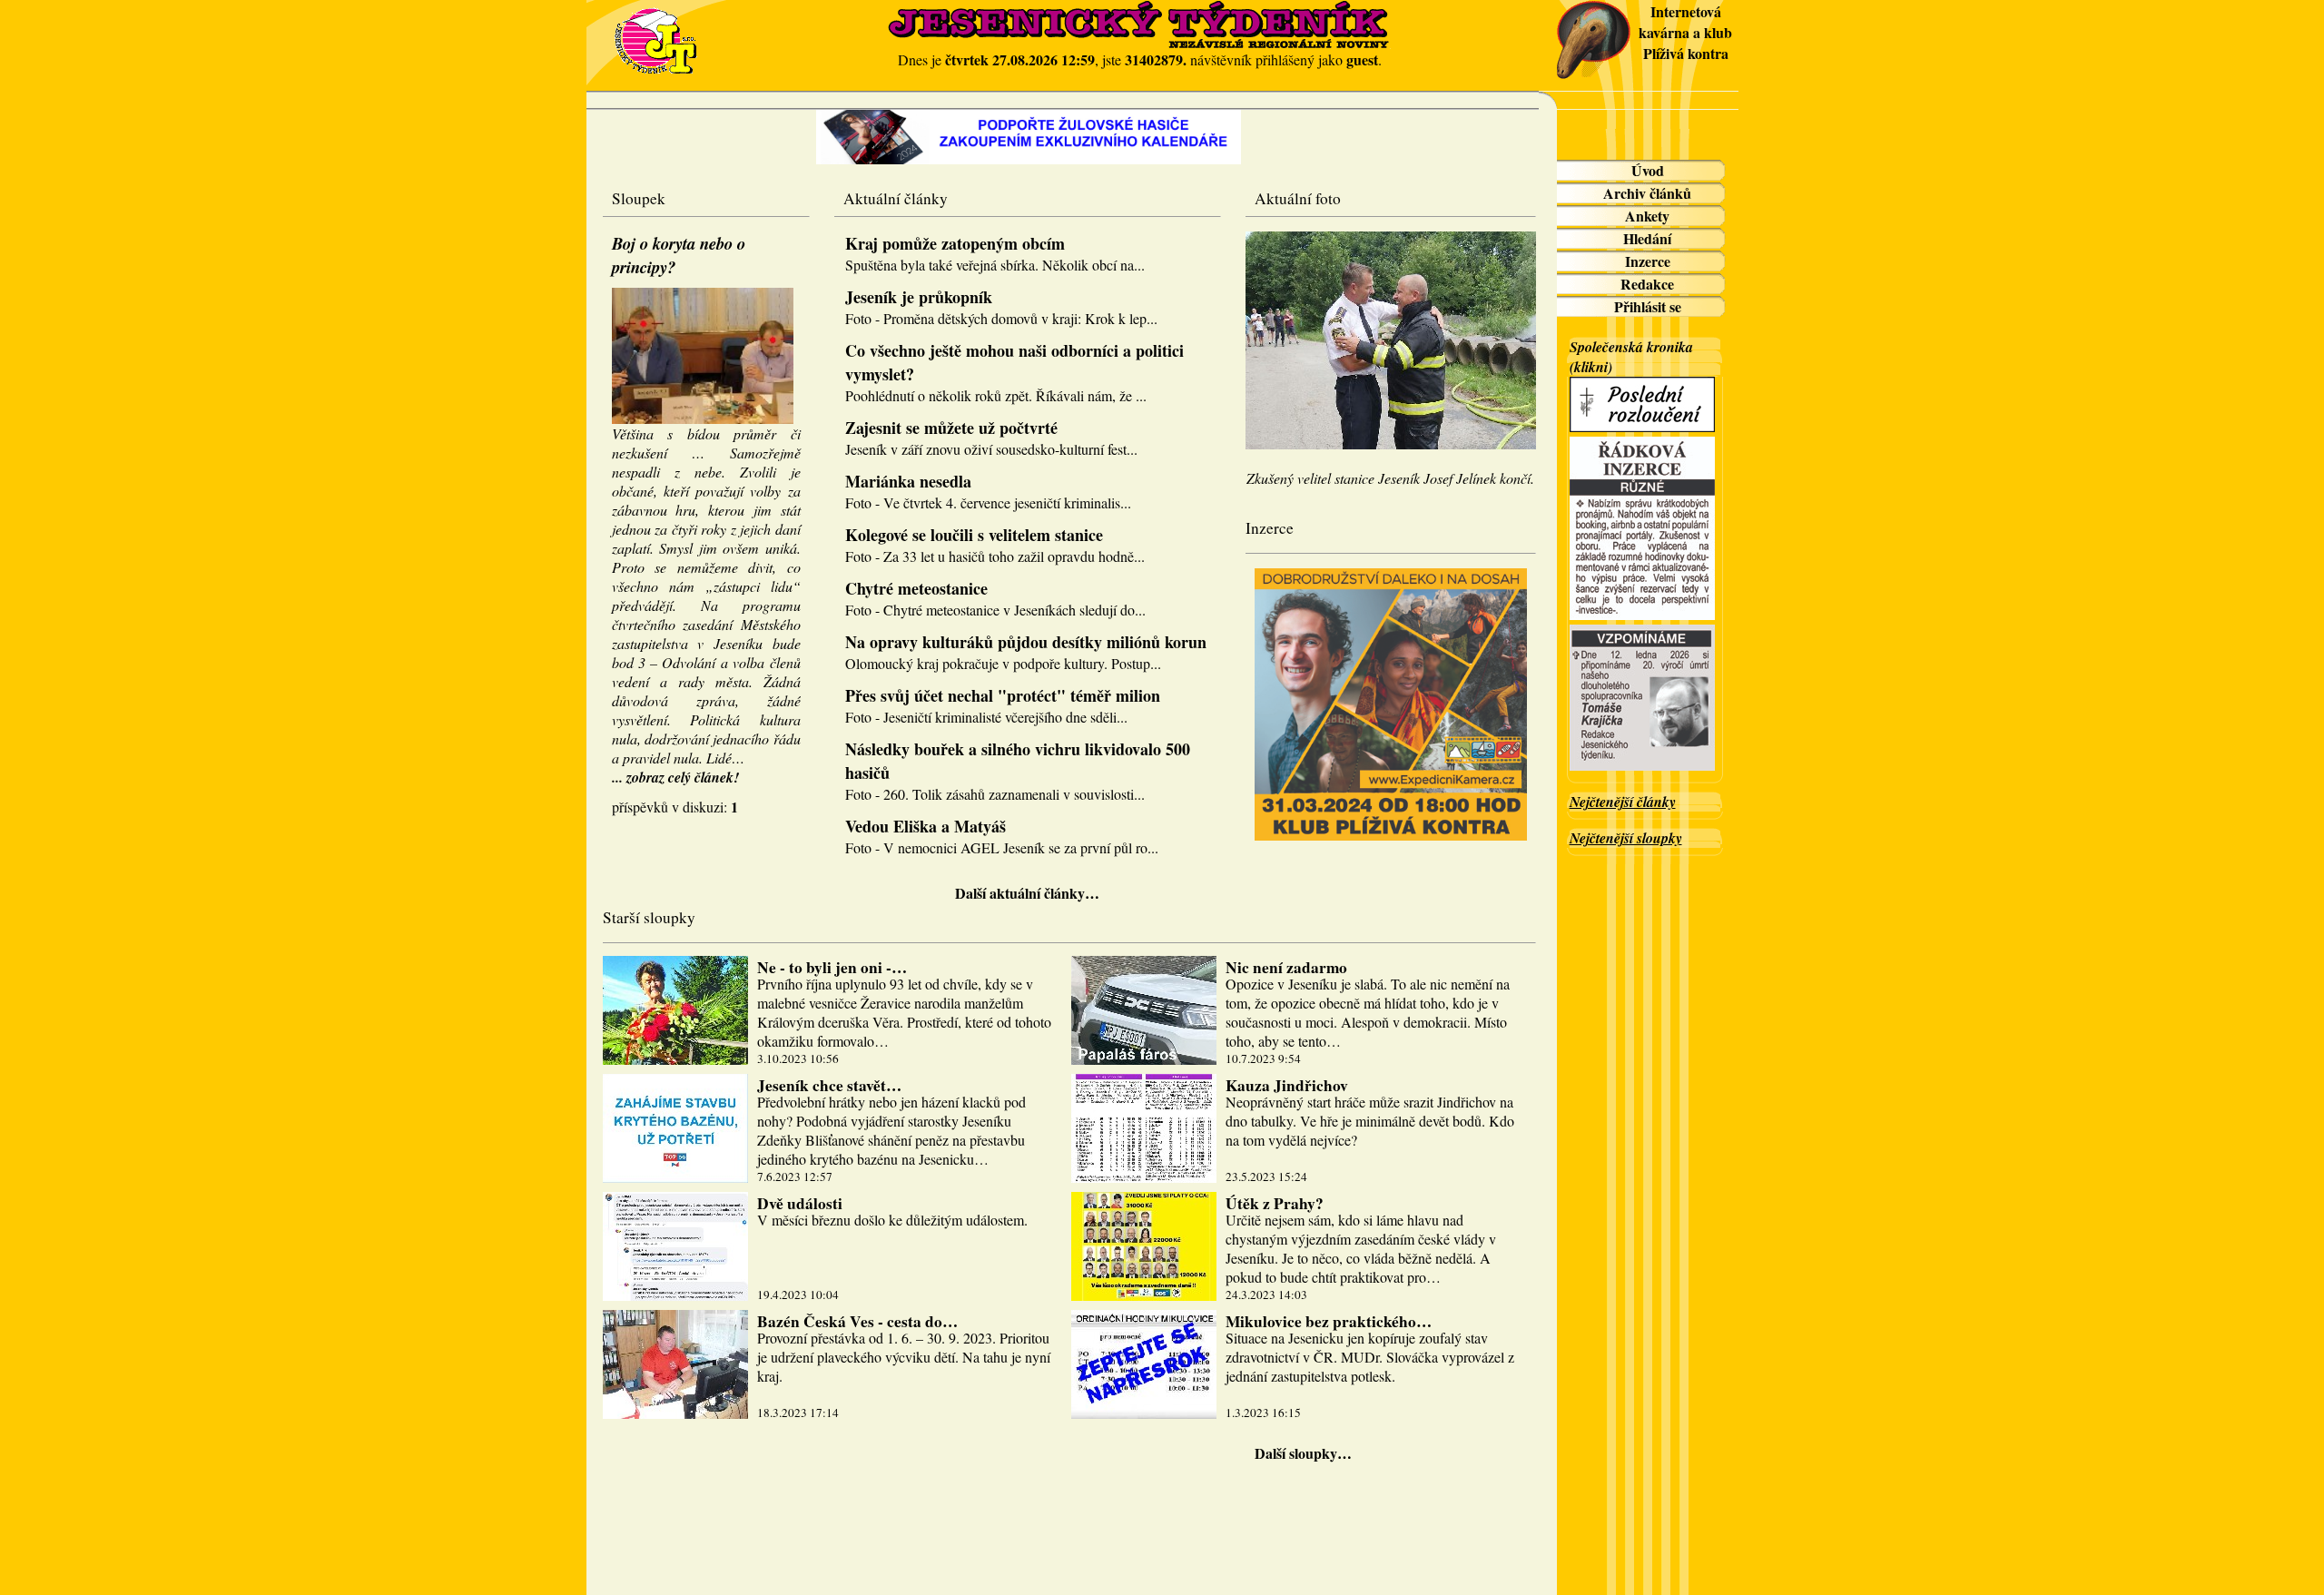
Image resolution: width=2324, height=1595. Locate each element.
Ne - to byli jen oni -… (832, 967)
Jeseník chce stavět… (829, 1085)
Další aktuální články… (1027, 893)
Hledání (1647, 238)
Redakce (1647, 284)
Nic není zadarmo (1286, 967)
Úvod (1648, 170)
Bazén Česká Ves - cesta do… (857, 1321)
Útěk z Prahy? (1275, 1203)
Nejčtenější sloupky (1626, 838)
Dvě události (800, 1203)
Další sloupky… (1303, 1453)
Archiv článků (1647, 193)
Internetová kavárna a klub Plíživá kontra (1685, 32)
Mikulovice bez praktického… (1329, 1321)
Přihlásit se (1648, 306)
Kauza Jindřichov (1287, 1085)
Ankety (1647, 216)
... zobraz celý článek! (675, 777)
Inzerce (1648, 261)
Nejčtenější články (1623, 802)
